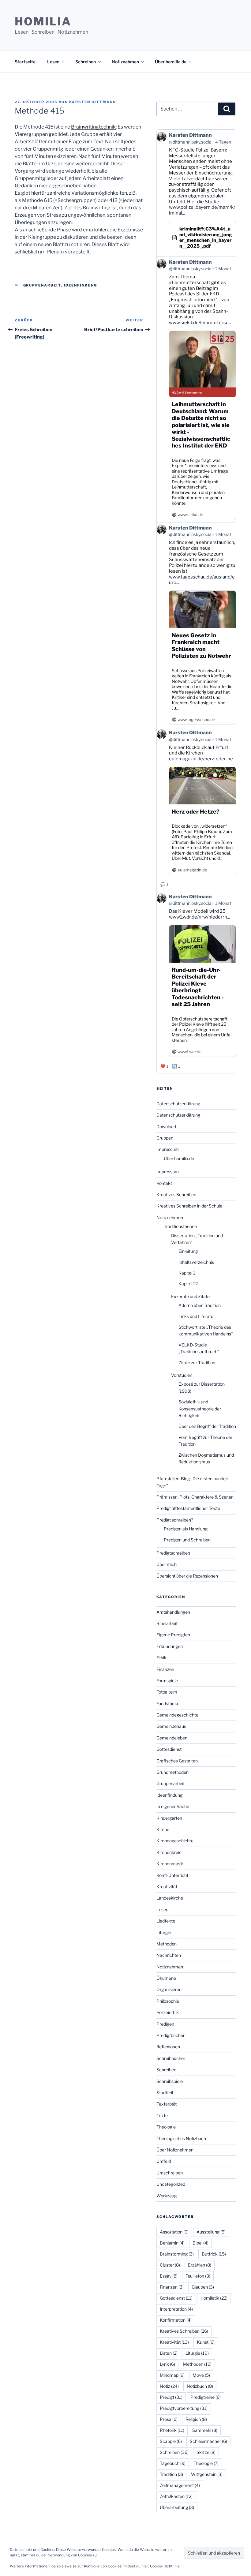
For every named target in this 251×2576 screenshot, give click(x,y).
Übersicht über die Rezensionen (187, 1576)
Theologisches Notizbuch (181, 2138)
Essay (169, 2276)
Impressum (168, 1149)
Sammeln (205, 2430)
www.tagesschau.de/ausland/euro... (202, 580)
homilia (43, 21)
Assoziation (174, 2232)
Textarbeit (167, 2104)
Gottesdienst (169, 1749)
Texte (162, 2115)
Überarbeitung (177, 2507)
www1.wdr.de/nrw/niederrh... (199, 917)
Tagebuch (173, 2463)
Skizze (206, 2452)
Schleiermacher (208, 2441)
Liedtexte (166, 1921)
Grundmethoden (172, 1772)
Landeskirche (170, 1898)
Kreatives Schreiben (176, 1194)
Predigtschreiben (173, 1553)
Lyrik (167, 2364)
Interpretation (176, 2309)
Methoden (167, 1944)
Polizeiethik (168, 2012)
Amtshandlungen (173, 1612)
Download (166, 1127)
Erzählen (200, 2265)
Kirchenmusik (170, 1864)
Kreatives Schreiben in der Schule (189, 1206)
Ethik (161, 1658)
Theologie (166, 2127)
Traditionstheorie (180, 1226)
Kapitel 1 (187, 1273)
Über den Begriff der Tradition (207, 1426)
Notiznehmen (125, 62)
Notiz (169, 2386)
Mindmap (172, 2375)
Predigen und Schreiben (187, 1540)
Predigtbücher (170, 2035)
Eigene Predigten (173, 1635)
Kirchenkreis (169, 1852)
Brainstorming (177, 2254)
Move (201, 2375)
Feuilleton (198, 2276)
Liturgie (164, 1932)
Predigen (165, 2024)
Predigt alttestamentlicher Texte (188, 1508)
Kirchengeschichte (175, 1841)
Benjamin (172, 2243)
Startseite (25, 62)
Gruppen (165, 1138)
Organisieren (169, 1989)
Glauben (203, 2287)
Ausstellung (211, 2232)
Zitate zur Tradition (197, 1363)
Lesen (53, 62)
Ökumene (166, 1978)
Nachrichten (169, 1955)
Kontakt (164, 1183)
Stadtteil (165, 2093)
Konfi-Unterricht (172, 1875)
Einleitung (188, 1251)
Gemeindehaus (171, 1726)
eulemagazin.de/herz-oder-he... (202, 759)
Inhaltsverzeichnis (196, 1262)
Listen (169, 2353)
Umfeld (164, 2161)
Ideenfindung (81, 285)
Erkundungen (170, 1646)
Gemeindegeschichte (177, 1715)
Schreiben (86, 62)
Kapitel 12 (188, 1284)
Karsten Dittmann (93, 102)
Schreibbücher (171, 2058)
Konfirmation (176, 2320)
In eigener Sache (173, 1806)
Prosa (169, 2419)
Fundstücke (168, 1704)
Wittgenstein (207, 2474)
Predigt (171, 2397)
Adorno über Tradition (200, 1305)
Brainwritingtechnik (93, 127)
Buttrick (214, 2254)
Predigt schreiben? (175, 1520)
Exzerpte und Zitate (190, 1296)
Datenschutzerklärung (178, 1104)
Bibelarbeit (167, 1623)
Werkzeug (167, 2196)
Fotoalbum (167, 1692)
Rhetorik (172, 2430)
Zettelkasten (176, 2496)
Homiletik (214, 2298)
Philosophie (168, 2001)
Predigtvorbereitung (184, 2408)
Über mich (167, 1564)
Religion (196, 2419)
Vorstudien (182, 1375)
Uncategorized (171, 2184)
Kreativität (167, 1887)
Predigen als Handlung (186, 1529)
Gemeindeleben (172, 1738)
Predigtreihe (206, 2397)
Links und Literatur (197, 1316)
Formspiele (167, 1681)
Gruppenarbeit (42, 285)
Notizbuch (200, 2386)
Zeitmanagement (180, 2485)
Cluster (170, 2265)
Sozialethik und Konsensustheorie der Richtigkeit (200, 1409)
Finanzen (165, 1669)
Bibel (200, 2243)
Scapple (171, 2441)
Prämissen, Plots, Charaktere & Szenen (195, 1497)
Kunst (206, 2342)
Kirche (163, 1829)
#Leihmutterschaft (190, 283)
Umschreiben (170, 2173)
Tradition (171, 2474)
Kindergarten (169, 1818)
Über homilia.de (171, 62)
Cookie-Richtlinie (165, 2566)
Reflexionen (168, 2047)
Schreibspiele (170, 2081)
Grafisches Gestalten (177, 1761)
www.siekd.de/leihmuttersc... (200, 323)
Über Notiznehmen (175, 2150)
